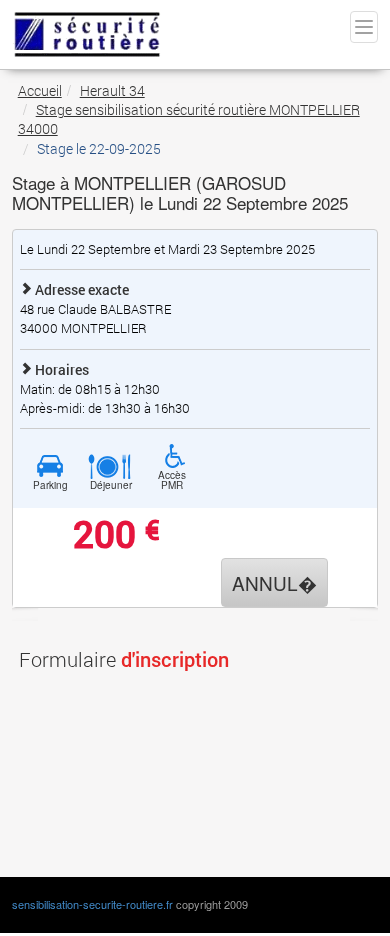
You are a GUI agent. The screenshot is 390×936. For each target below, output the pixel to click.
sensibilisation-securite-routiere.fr (92, 904)
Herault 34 (112, 90)
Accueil (40, 90)
